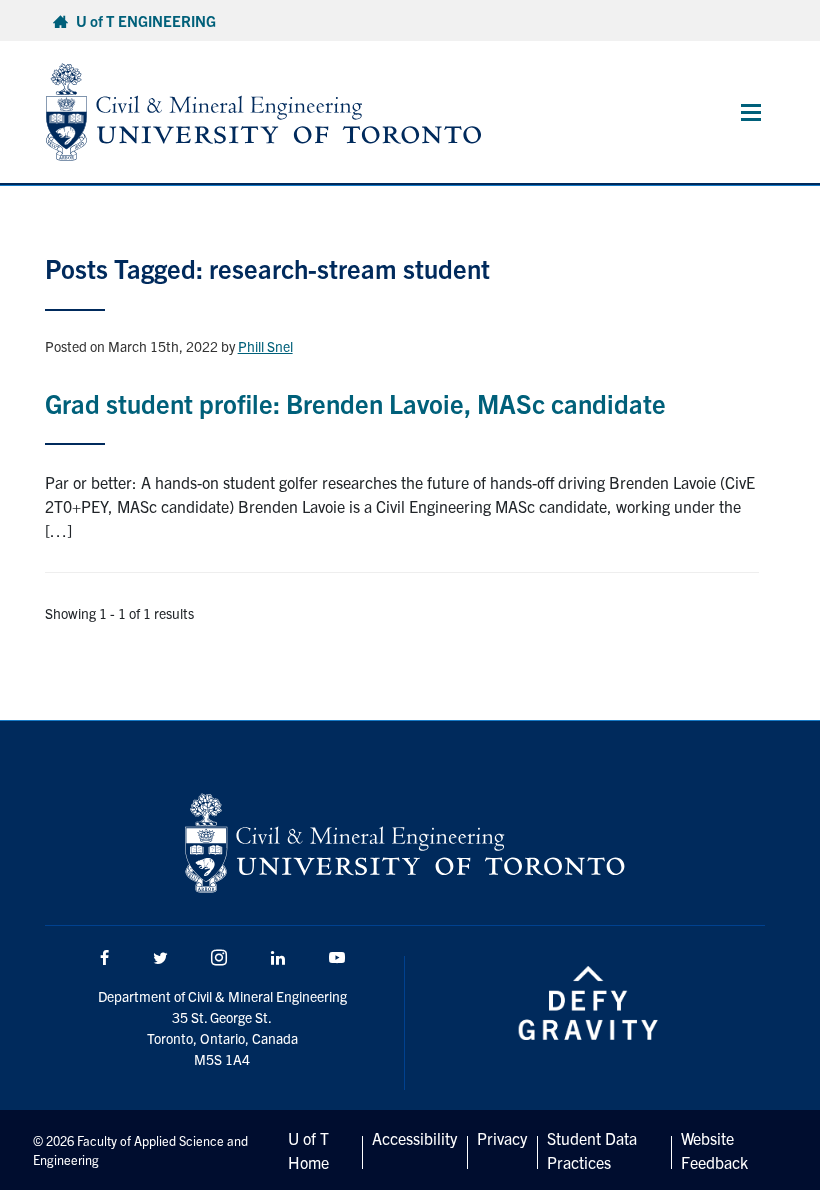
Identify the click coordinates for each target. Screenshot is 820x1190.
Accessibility (414, 1138)
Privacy (502, 1138)
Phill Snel (265, 346)
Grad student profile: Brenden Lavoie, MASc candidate (355, 402)
